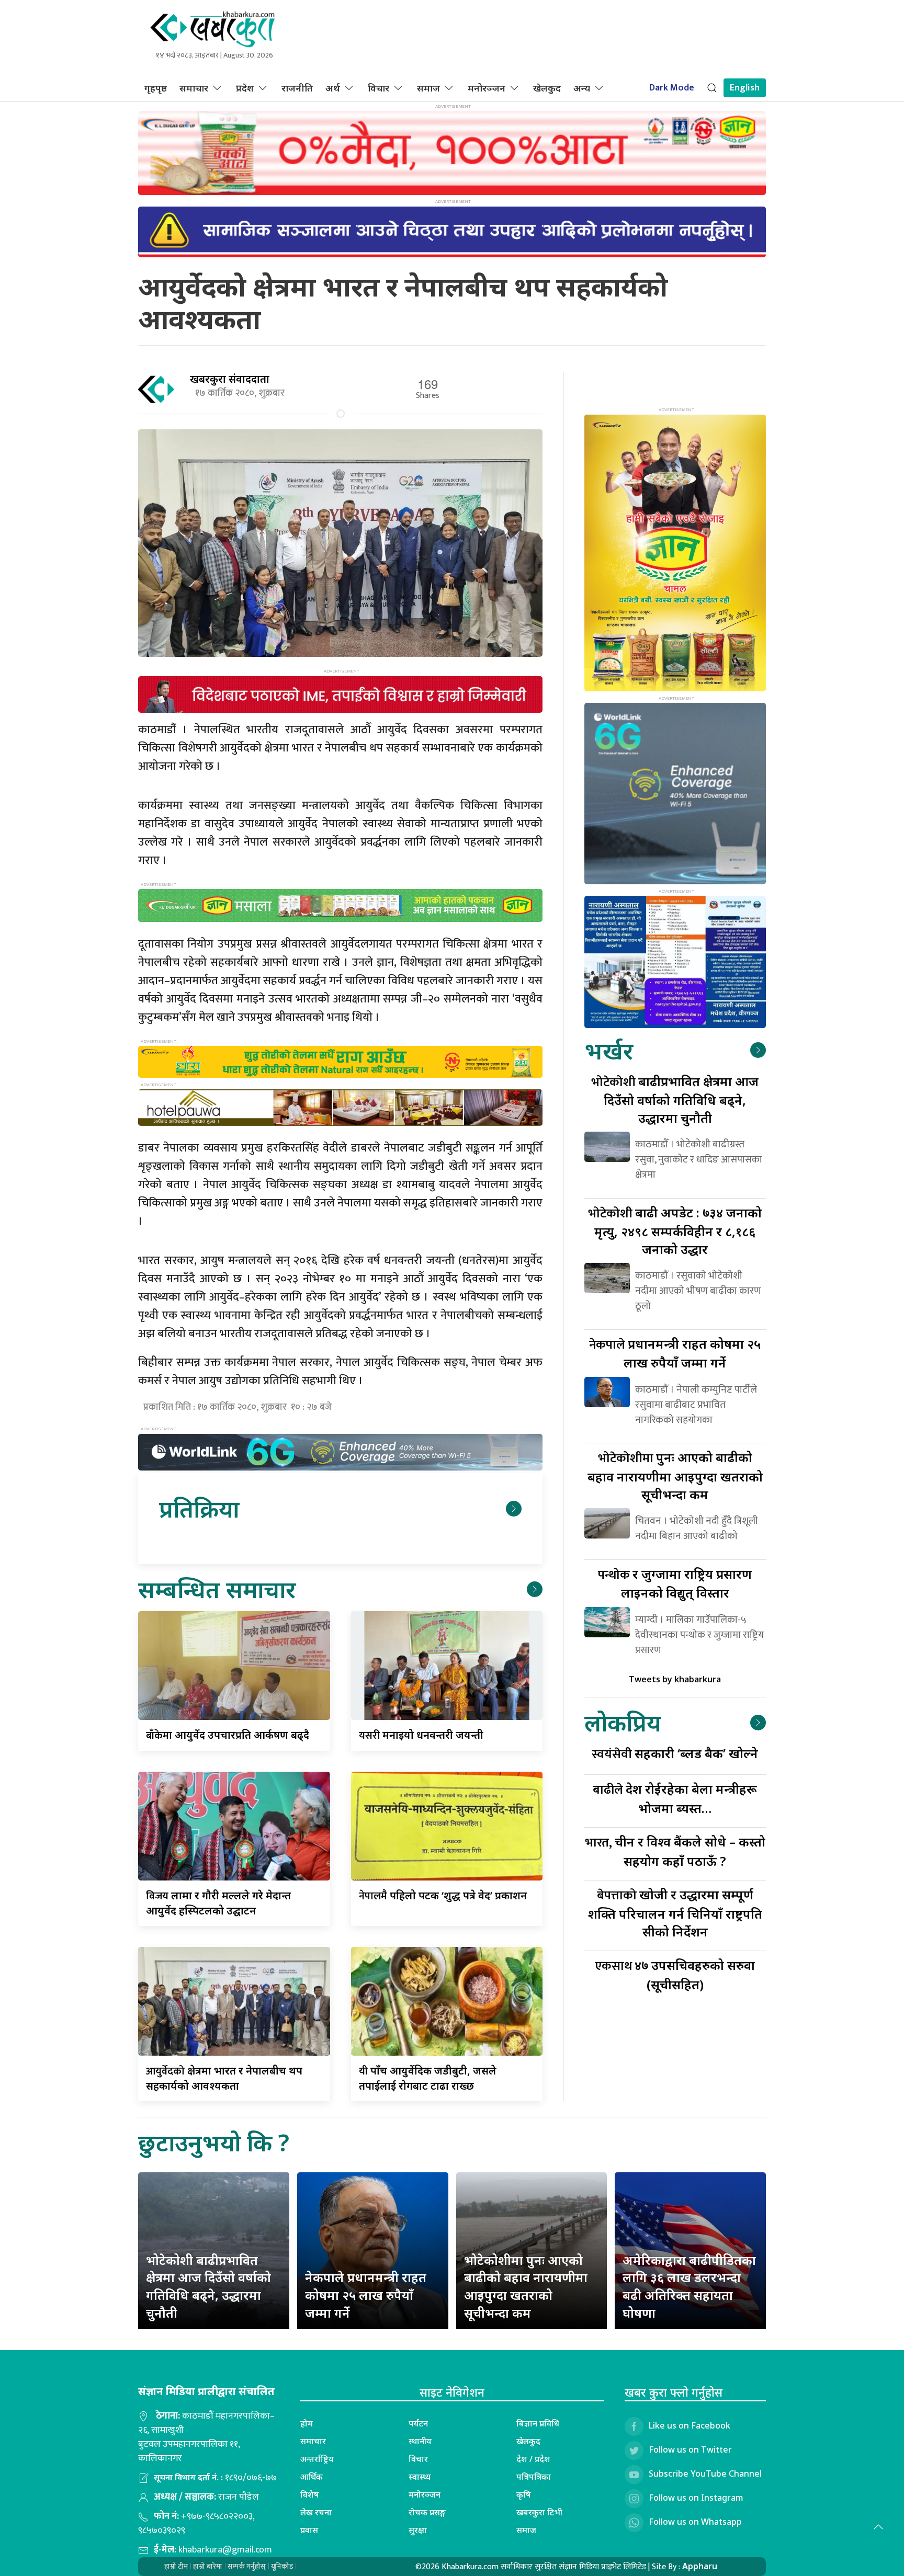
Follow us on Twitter (690, 2449)
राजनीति (297, 88)
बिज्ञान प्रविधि (538, 2423)
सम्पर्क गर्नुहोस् (247, 2566)
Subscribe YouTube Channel (705, 2474)
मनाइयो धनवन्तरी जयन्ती (421, 1735)
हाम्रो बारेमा (208, 2566)
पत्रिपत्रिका (534, 2477)
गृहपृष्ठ (156, 88)
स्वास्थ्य (420, 2477)
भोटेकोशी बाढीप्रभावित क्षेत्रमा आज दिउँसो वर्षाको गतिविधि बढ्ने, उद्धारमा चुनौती (208, 2286)
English (745, 88)
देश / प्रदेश (533, 2459)
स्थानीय (420, 2441)
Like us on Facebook (690, 2425)
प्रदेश (245, 88)
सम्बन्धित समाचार (217, 1589)
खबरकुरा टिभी (539, 2512)
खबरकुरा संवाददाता (230, 379)
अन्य (582, 88)
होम (307, 2423)
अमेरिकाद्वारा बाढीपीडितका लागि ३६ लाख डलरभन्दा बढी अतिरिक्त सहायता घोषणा (689, 2286)
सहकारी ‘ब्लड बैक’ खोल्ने (675, 1753)
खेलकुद (547, 88)
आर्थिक (312, 2477)
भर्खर (609, 1050)
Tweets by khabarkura (675, 1679)
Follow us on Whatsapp (695, 2522)
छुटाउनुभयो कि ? (214, 2142)
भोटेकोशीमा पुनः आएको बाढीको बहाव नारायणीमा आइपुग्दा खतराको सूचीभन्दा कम (526, 2286)
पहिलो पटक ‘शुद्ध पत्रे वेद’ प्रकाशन (443, 1895)
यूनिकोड (282, 2566)
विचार (378, 88)
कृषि (524, 2494)
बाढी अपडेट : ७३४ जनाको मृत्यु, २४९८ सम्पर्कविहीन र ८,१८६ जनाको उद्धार (675, 1231)
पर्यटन (418, 2423)
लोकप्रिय (623, 1722)
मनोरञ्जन (487, 88)
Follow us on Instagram (696, 2498)
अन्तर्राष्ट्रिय (317, 2459)
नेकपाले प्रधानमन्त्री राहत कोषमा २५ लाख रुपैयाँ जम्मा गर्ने (366, 2295)
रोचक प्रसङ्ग (427, 2512)
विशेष (310, 2494)
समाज (428, 88)
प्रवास (309, 2530)
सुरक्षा (418, 2530)
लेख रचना (316, 2512)
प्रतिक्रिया (199, 1508)
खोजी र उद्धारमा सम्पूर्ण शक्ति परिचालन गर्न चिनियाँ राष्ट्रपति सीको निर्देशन (675, 1913)
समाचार (194, 88)
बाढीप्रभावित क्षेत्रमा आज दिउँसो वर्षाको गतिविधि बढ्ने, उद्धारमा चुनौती (675, 1099)
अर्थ (333, 88)
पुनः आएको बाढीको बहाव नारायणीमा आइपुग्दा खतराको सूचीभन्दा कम (675, 1475)
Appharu (700, 2566)
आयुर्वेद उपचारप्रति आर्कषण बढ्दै (228, 1735)
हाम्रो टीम (176, 2566)
